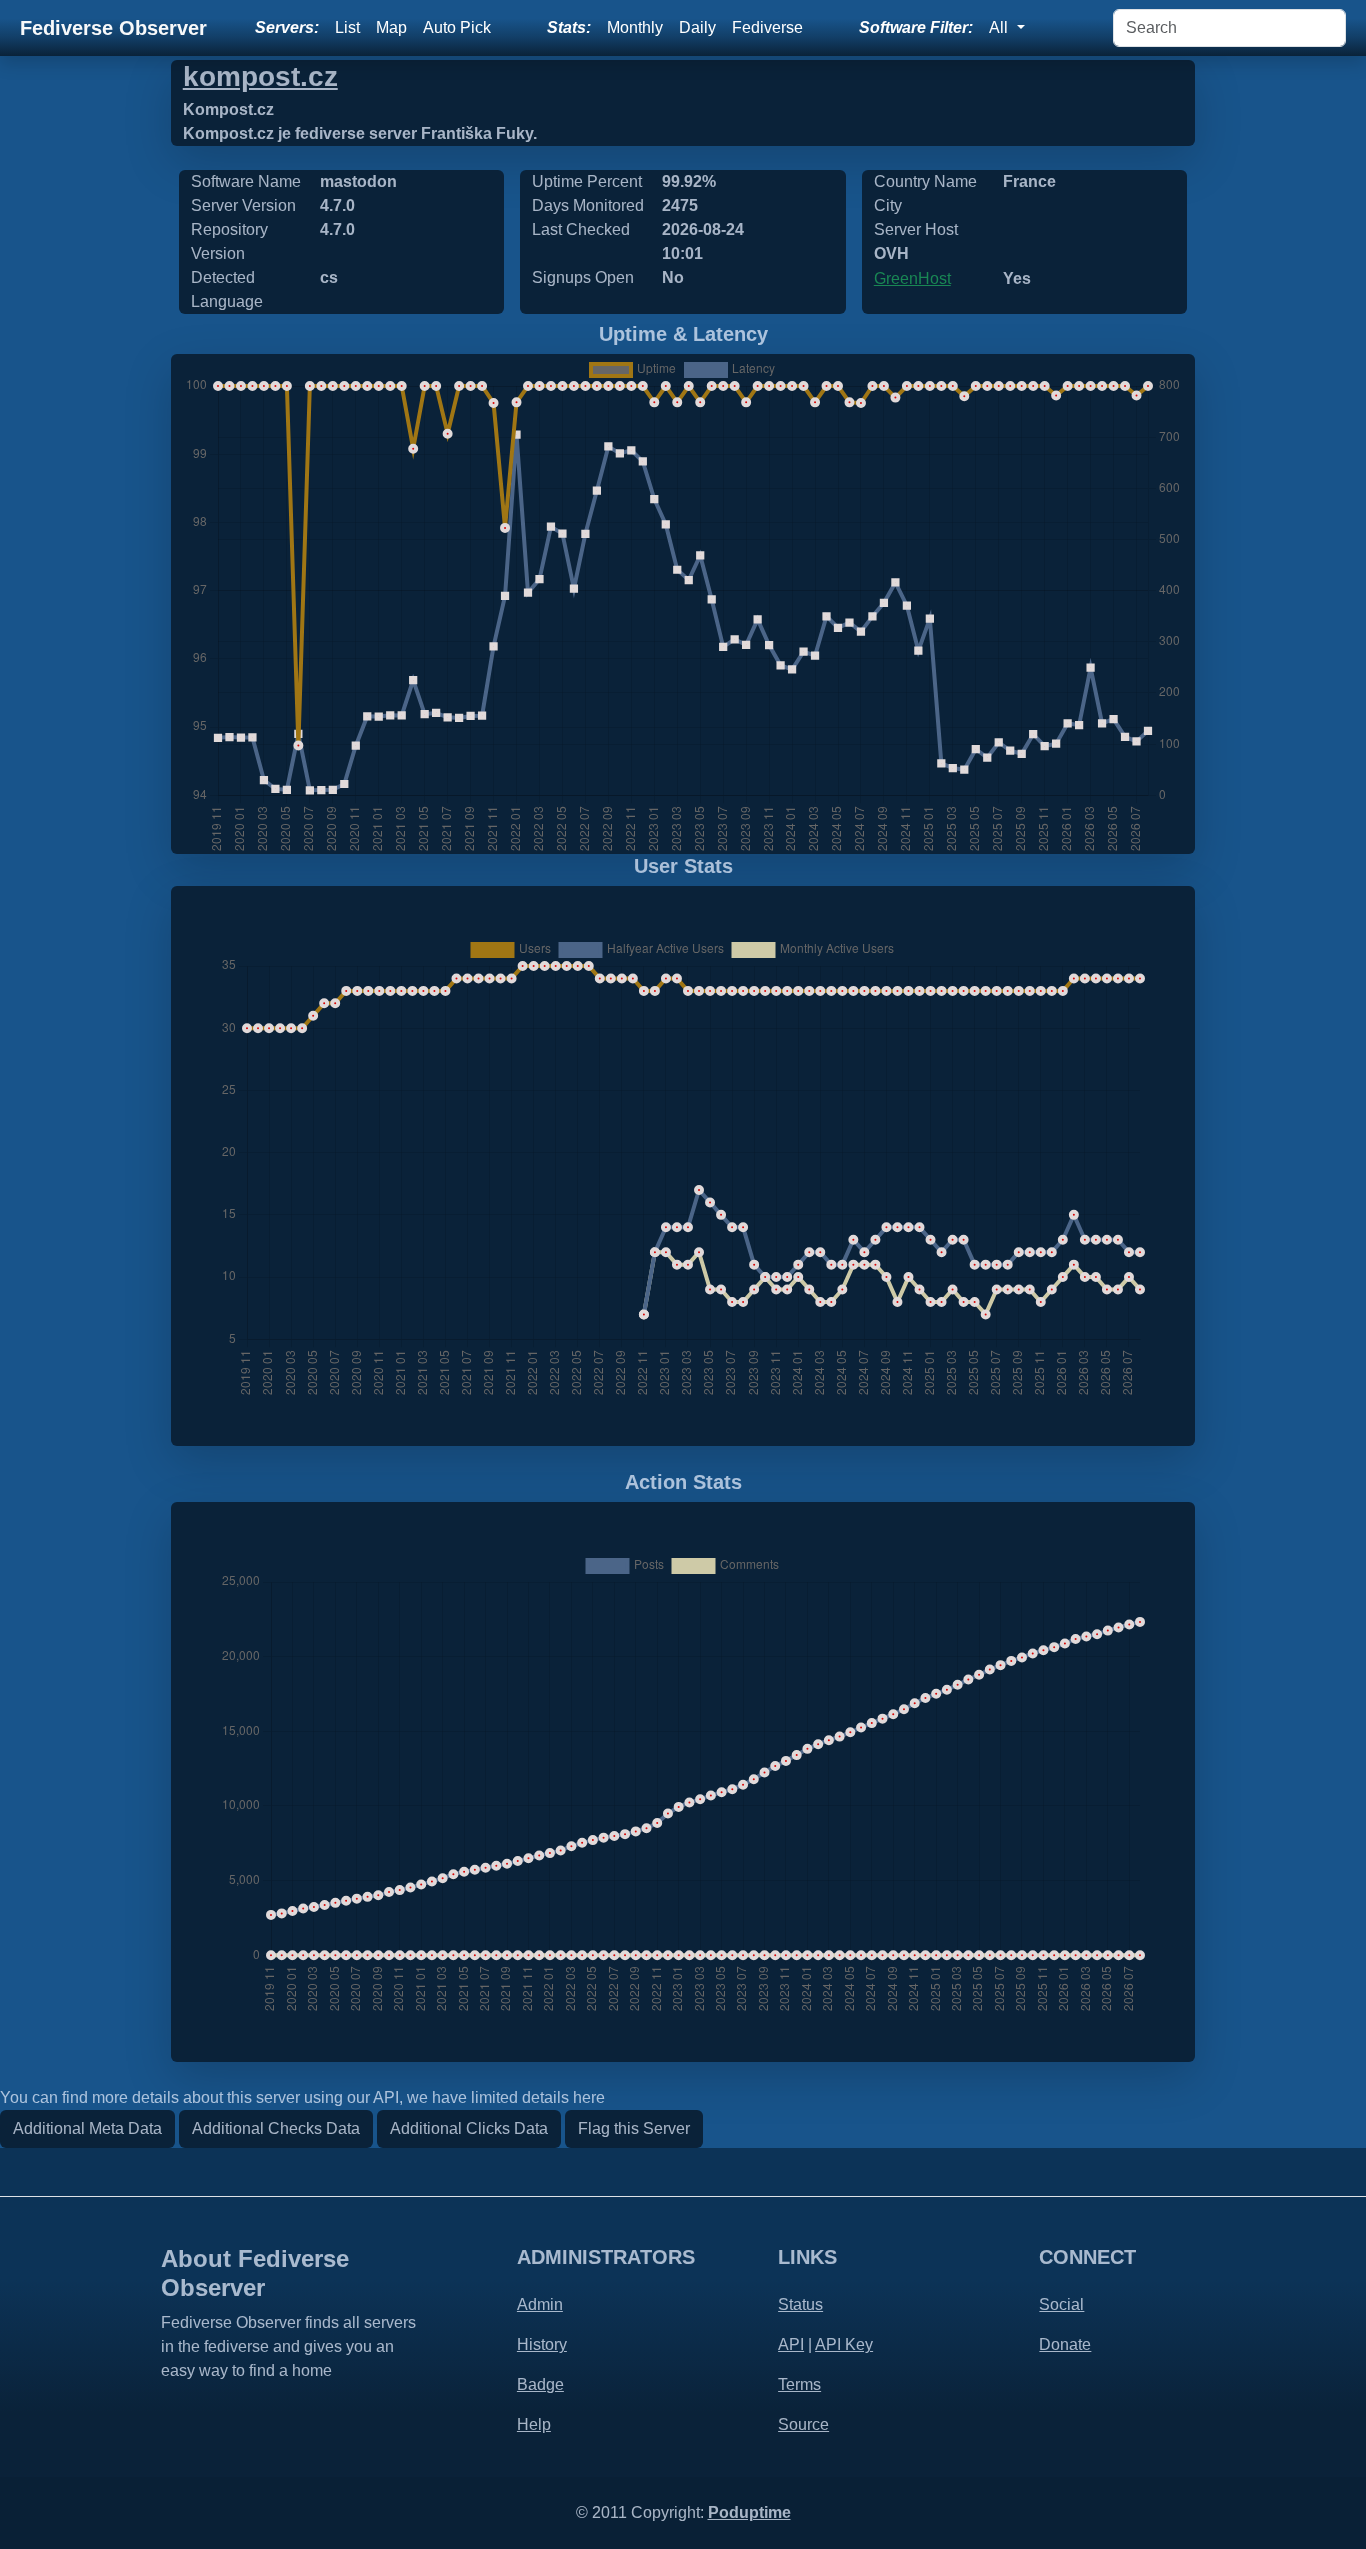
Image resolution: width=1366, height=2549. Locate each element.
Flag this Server (634, 2128)
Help (534, 2424)
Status (800, 2304)
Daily (697, 27)
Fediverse (767, 27)
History (542, 2344)
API (791, 2344)
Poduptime (749, 2512)
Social (1061, 2304)
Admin (540, 2304)
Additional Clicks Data (469, 2128)
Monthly (635, 27)
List (347, 27)
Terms (799, 2384)
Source (803, 2424)
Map (391, 27)
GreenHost (912, 278)
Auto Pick (457, 27)
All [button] (1000, 27)
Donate (1065, 2344)
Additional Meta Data (87, 2128)
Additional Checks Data (276, 2128)
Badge (540, 2384)
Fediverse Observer (113, 28)
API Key (844, 2344)
